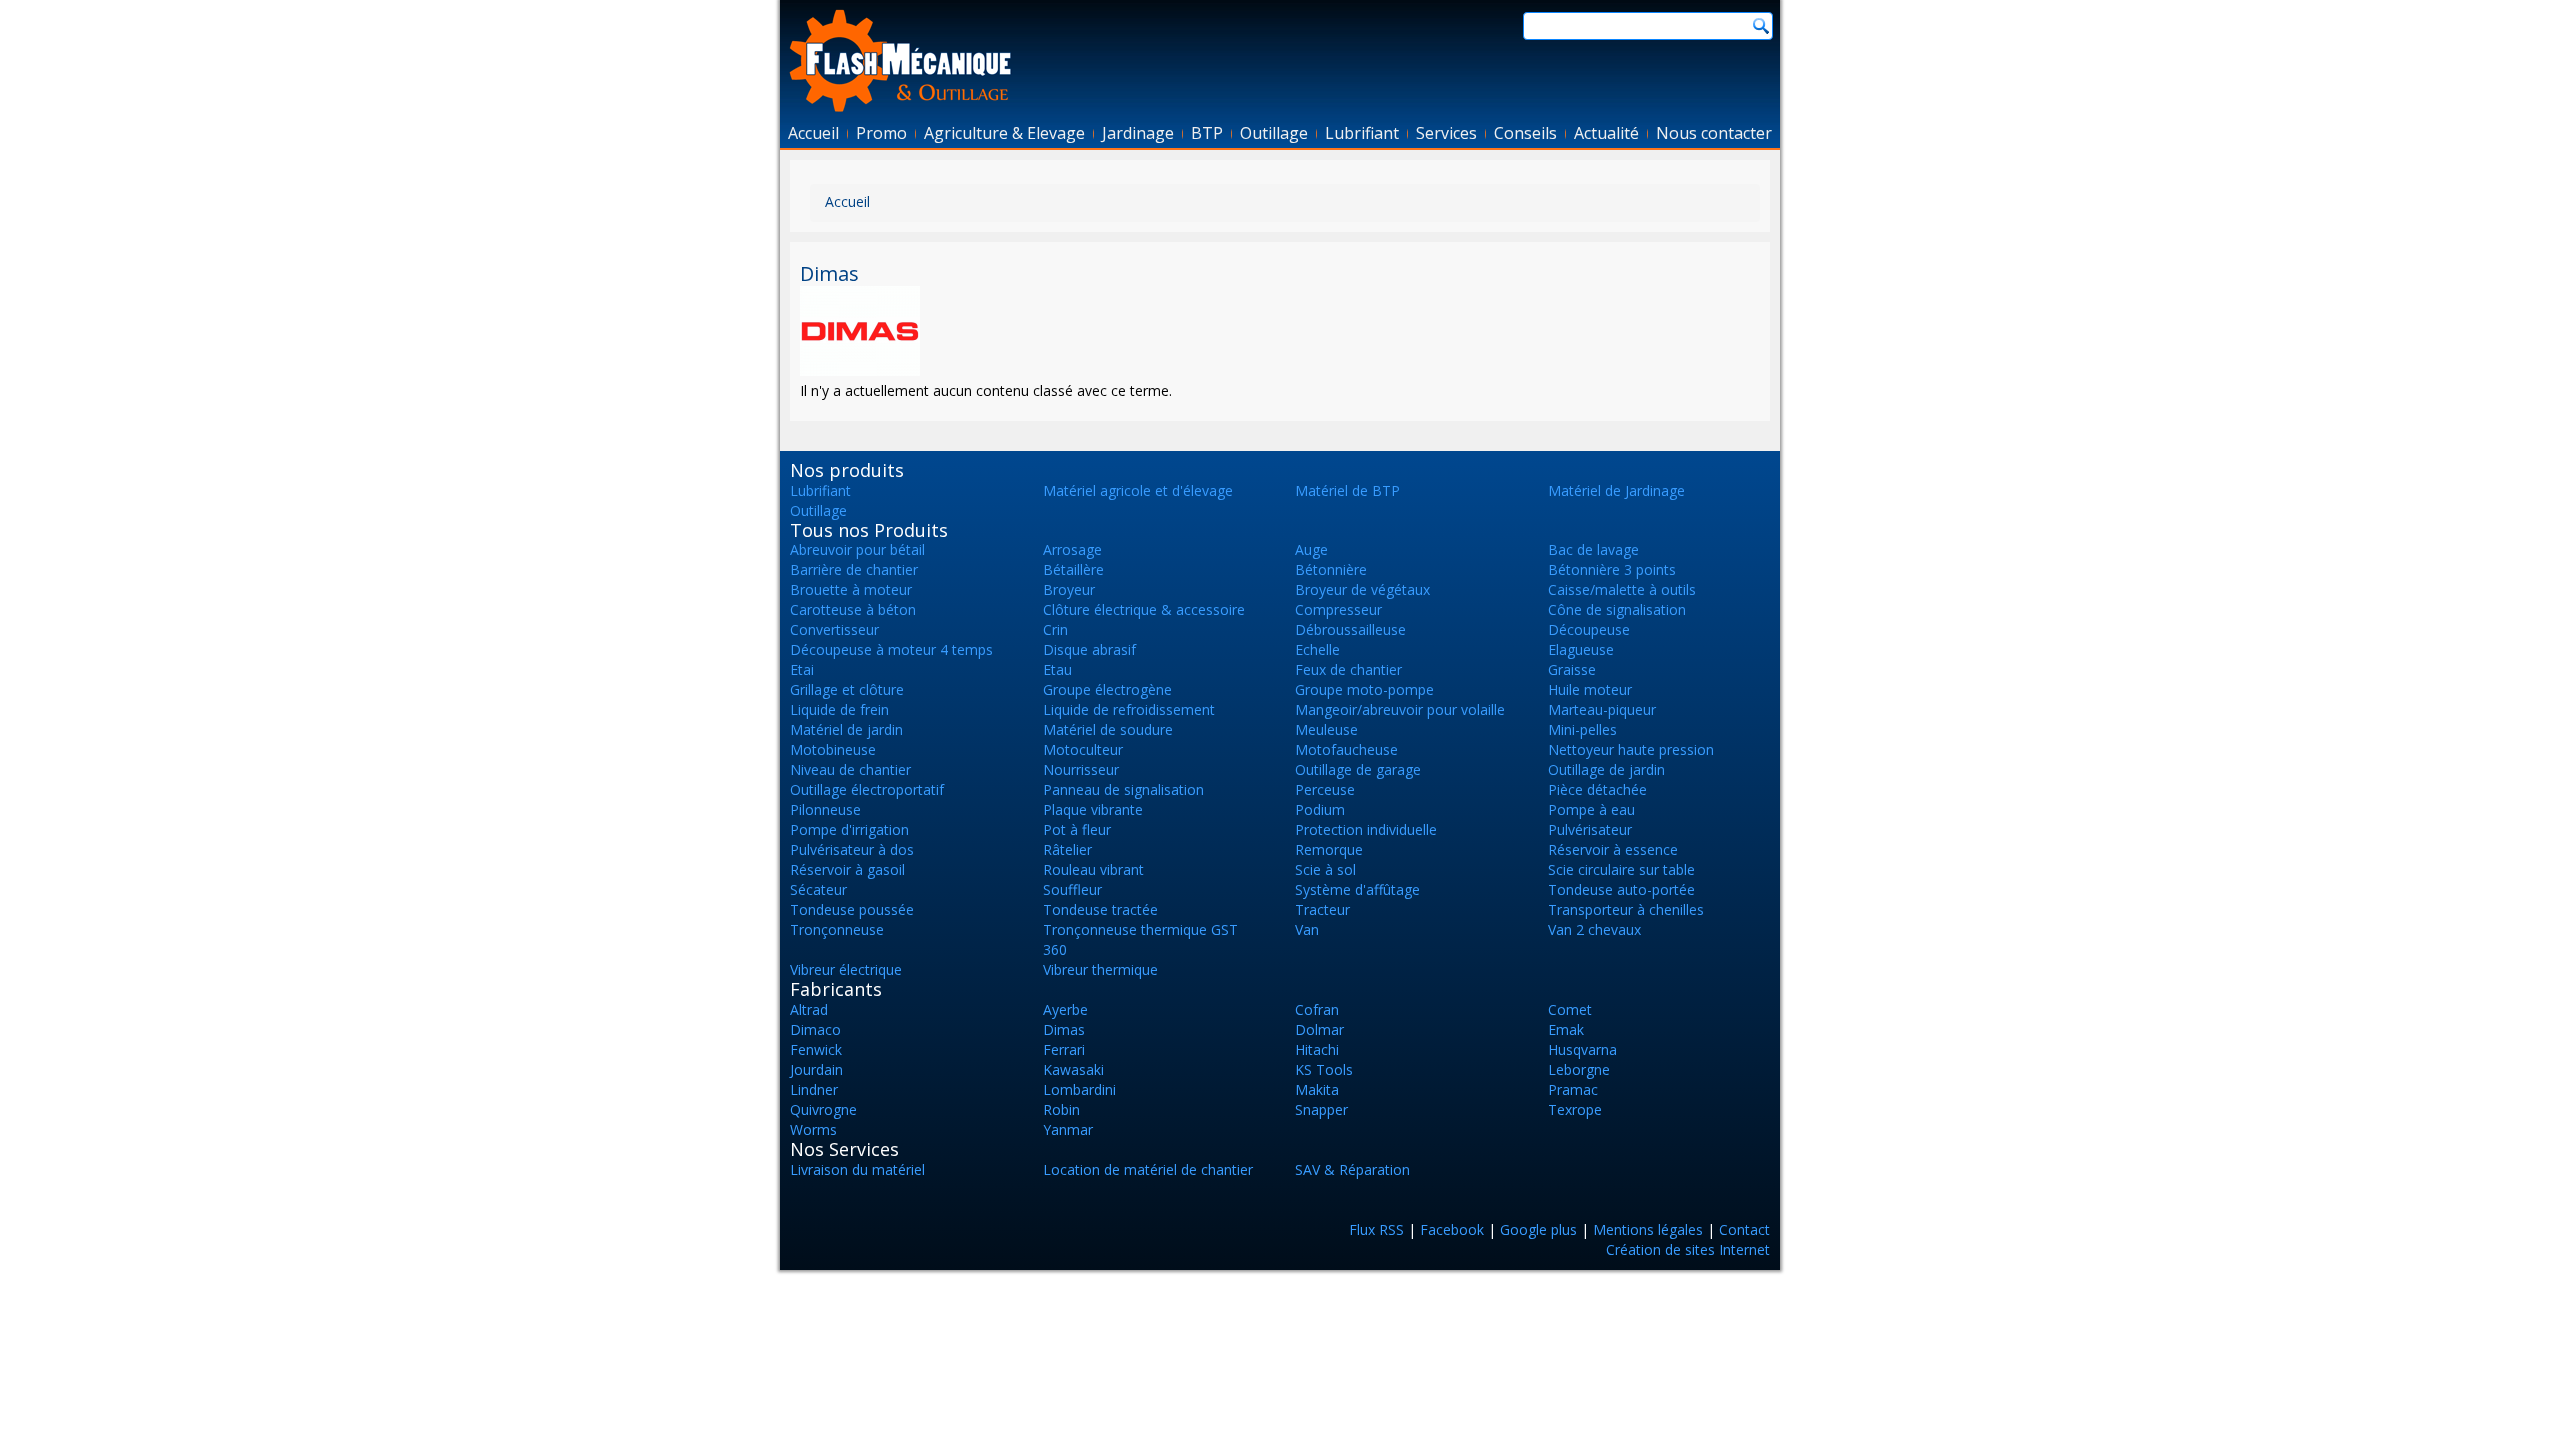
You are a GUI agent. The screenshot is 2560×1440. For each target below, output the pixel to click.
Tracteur (1322, 909)
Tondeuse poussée (852, 909)
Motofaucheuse (1346, 749)
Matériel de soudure (1108, 729)
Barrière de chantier (854, 569)
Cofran (1317, 1009)
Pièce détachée (1597, 789)
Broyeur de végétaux (1362, 589)
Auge (1311, 549)
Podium (1320, 809)
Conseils (1525, 133)
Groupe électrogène (1107, 689)
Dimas (1064, 1029)
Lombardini (1079, 1089)
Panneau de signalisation (1123, 789)
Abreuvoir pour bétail (857, 549)
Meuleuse (1326, 729)
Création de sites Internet (1688, 1249)
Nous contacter (1714, 133)
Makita (1317, 1089)
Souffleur (1072, 889)
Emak (1566, 1029)
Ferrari (1064, 1049)
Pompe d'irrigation (849, 829)
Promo (881, 133)
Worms (813, 1129)
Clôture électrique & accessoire (1144, 609)
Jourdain (816, 1069)
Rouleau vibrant (1093, 869)
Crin (1055, 629)
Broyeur (1069, 589)
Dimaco (815, 1029)
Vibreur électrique (846, 969)
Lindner (814, 1089)
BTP (1207, 133)
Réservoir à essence (1613, 849)
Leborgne (1579, 1069)
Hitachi (1317, 1049)
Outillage (1274, 133)
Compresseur (1338, 609)
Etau (1057, 669)
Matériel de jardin (846, 729)
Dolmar (1319, 1029)
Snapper (1321, 1109)
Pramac (1573, 1089)
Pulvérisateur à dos (852, 849)
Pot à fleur (1077, 829)
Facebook (1452, 1229)
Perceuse (1325, 789)
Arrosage (1072, 549)
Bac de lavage (1593, 549)
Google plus (1538, 1229)
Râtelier (1067, 849)
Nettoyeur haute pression (1631, 749)
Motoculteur (1083, 749)
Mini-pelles (1582, 729)
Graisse (1572, 669)
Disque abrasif (1089, 649)
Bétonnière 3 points (1612, 569)
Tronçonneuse (837, 929)
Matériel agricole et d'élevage (1138, 490)
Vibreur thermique (1100, 969)
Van (1307, 929)
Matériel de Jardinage (1616, 490)
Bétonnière (1331, 569)
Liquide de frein (839, 709)
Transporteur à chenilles (1626, 909)
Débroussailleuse (1350, 629)
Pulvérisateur (1590, 829)
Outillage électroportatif (867, 789)
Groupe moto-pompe (1364, 689)
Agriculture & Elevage (1004, 133)
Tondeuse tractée (1100, 909)
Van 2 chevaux (1594, 929)
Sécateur (818, 889)
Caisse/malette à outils (1622, 589)
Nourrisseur (1081, 769)
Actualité (1606, 133)
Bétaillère (1073, 569)
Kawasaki (1073, 1069)
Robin (1061, 1109)
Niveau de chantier (850, 769)
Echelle (1317, 649)
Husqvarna (1582, 1049)
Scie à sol (1325, 869)
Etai (802, 669)
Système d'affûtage (1357, 889)
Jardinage (1138, 133)
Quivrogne (823, 1109)
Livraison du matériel (857, 1169)
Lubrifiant (1362, 133)
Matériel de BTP (1347, 490)
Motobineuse (833, 749)
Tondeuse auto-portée (1621, 889)
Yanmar (1068, 1129)
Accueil (813, 133)
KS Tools (1324, 1069)
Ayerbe (1065, 1009)
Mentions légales (1648, 1229)
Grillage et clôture (847, 689)
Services (1446, 133)
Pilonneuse (825, 809)
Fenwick (816, 1049)
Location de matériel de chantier (1148, 1169)
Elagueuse (1581, 649)
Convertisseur (834, 629)
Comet (1570, 1009)
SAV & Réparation (1352, 1169)
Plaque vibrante (1093, 809)
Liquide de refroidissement (1129, 709)
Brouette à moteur (851, 589)
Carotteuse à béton (853, 609)
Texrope (1575, 1109)
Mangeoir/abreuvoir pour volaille (1400, 709)
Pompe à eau (1591, 809)
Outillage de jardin (1606, 769)
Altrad (809, 1009)
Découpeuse (1589, 629)
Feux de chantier (1348, 669)
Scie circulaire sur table (1621, 869)
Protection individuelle (1366, 829)
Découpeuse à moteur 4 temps (891, 649)
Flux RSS (1376, 1229)
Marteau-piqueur (1602, 709)
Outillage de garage (1358, 769)
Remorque (1329, 849)
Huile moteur (1590, 689)
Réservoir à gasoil (847, 869)
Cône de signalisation (1617, 609)
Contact (1744, 1229)
